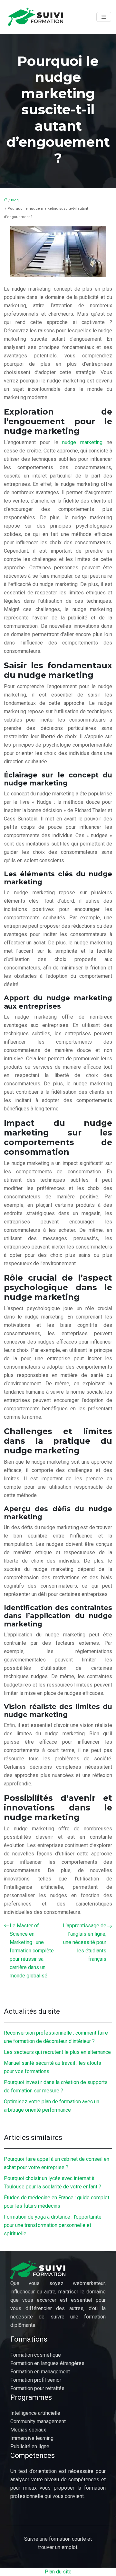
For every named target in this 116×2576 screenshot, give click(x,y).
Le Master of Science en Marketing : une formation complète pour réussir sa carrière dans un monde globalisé (32, 1951)
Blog (15, 200)
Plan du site (58, 2572)
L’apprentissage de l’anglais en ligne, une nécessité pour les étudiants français (85, 1942)
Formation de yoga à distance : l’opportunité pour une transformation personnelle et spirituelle (53, 2225)
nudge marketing (82, 442)
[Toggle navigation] (104, 17)
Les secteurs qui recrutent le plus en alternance (57, 2052)
